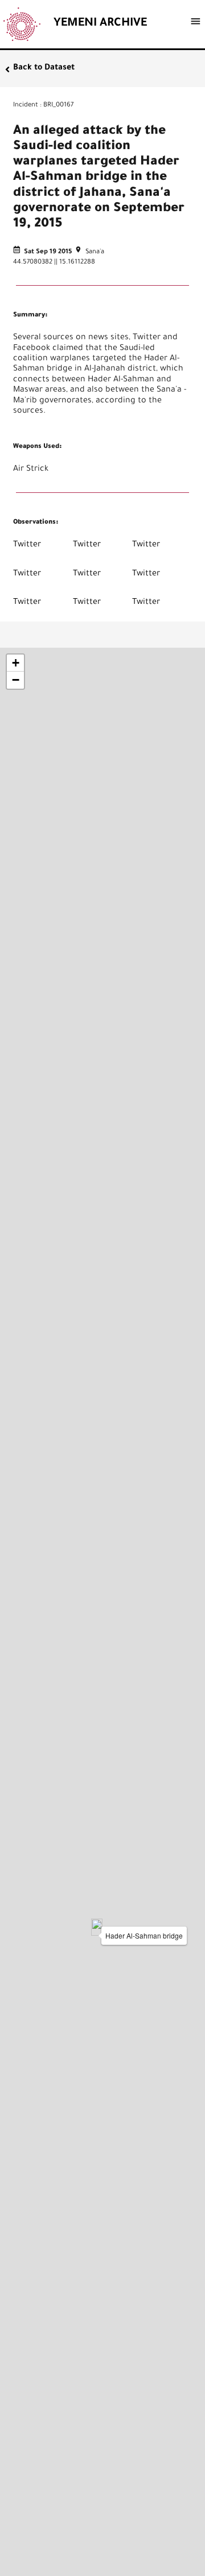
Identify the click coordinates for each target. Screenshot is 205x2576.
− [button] (16, 680)
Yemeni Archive (100, 24)
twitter (27, 545)
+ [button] (16, 663)
